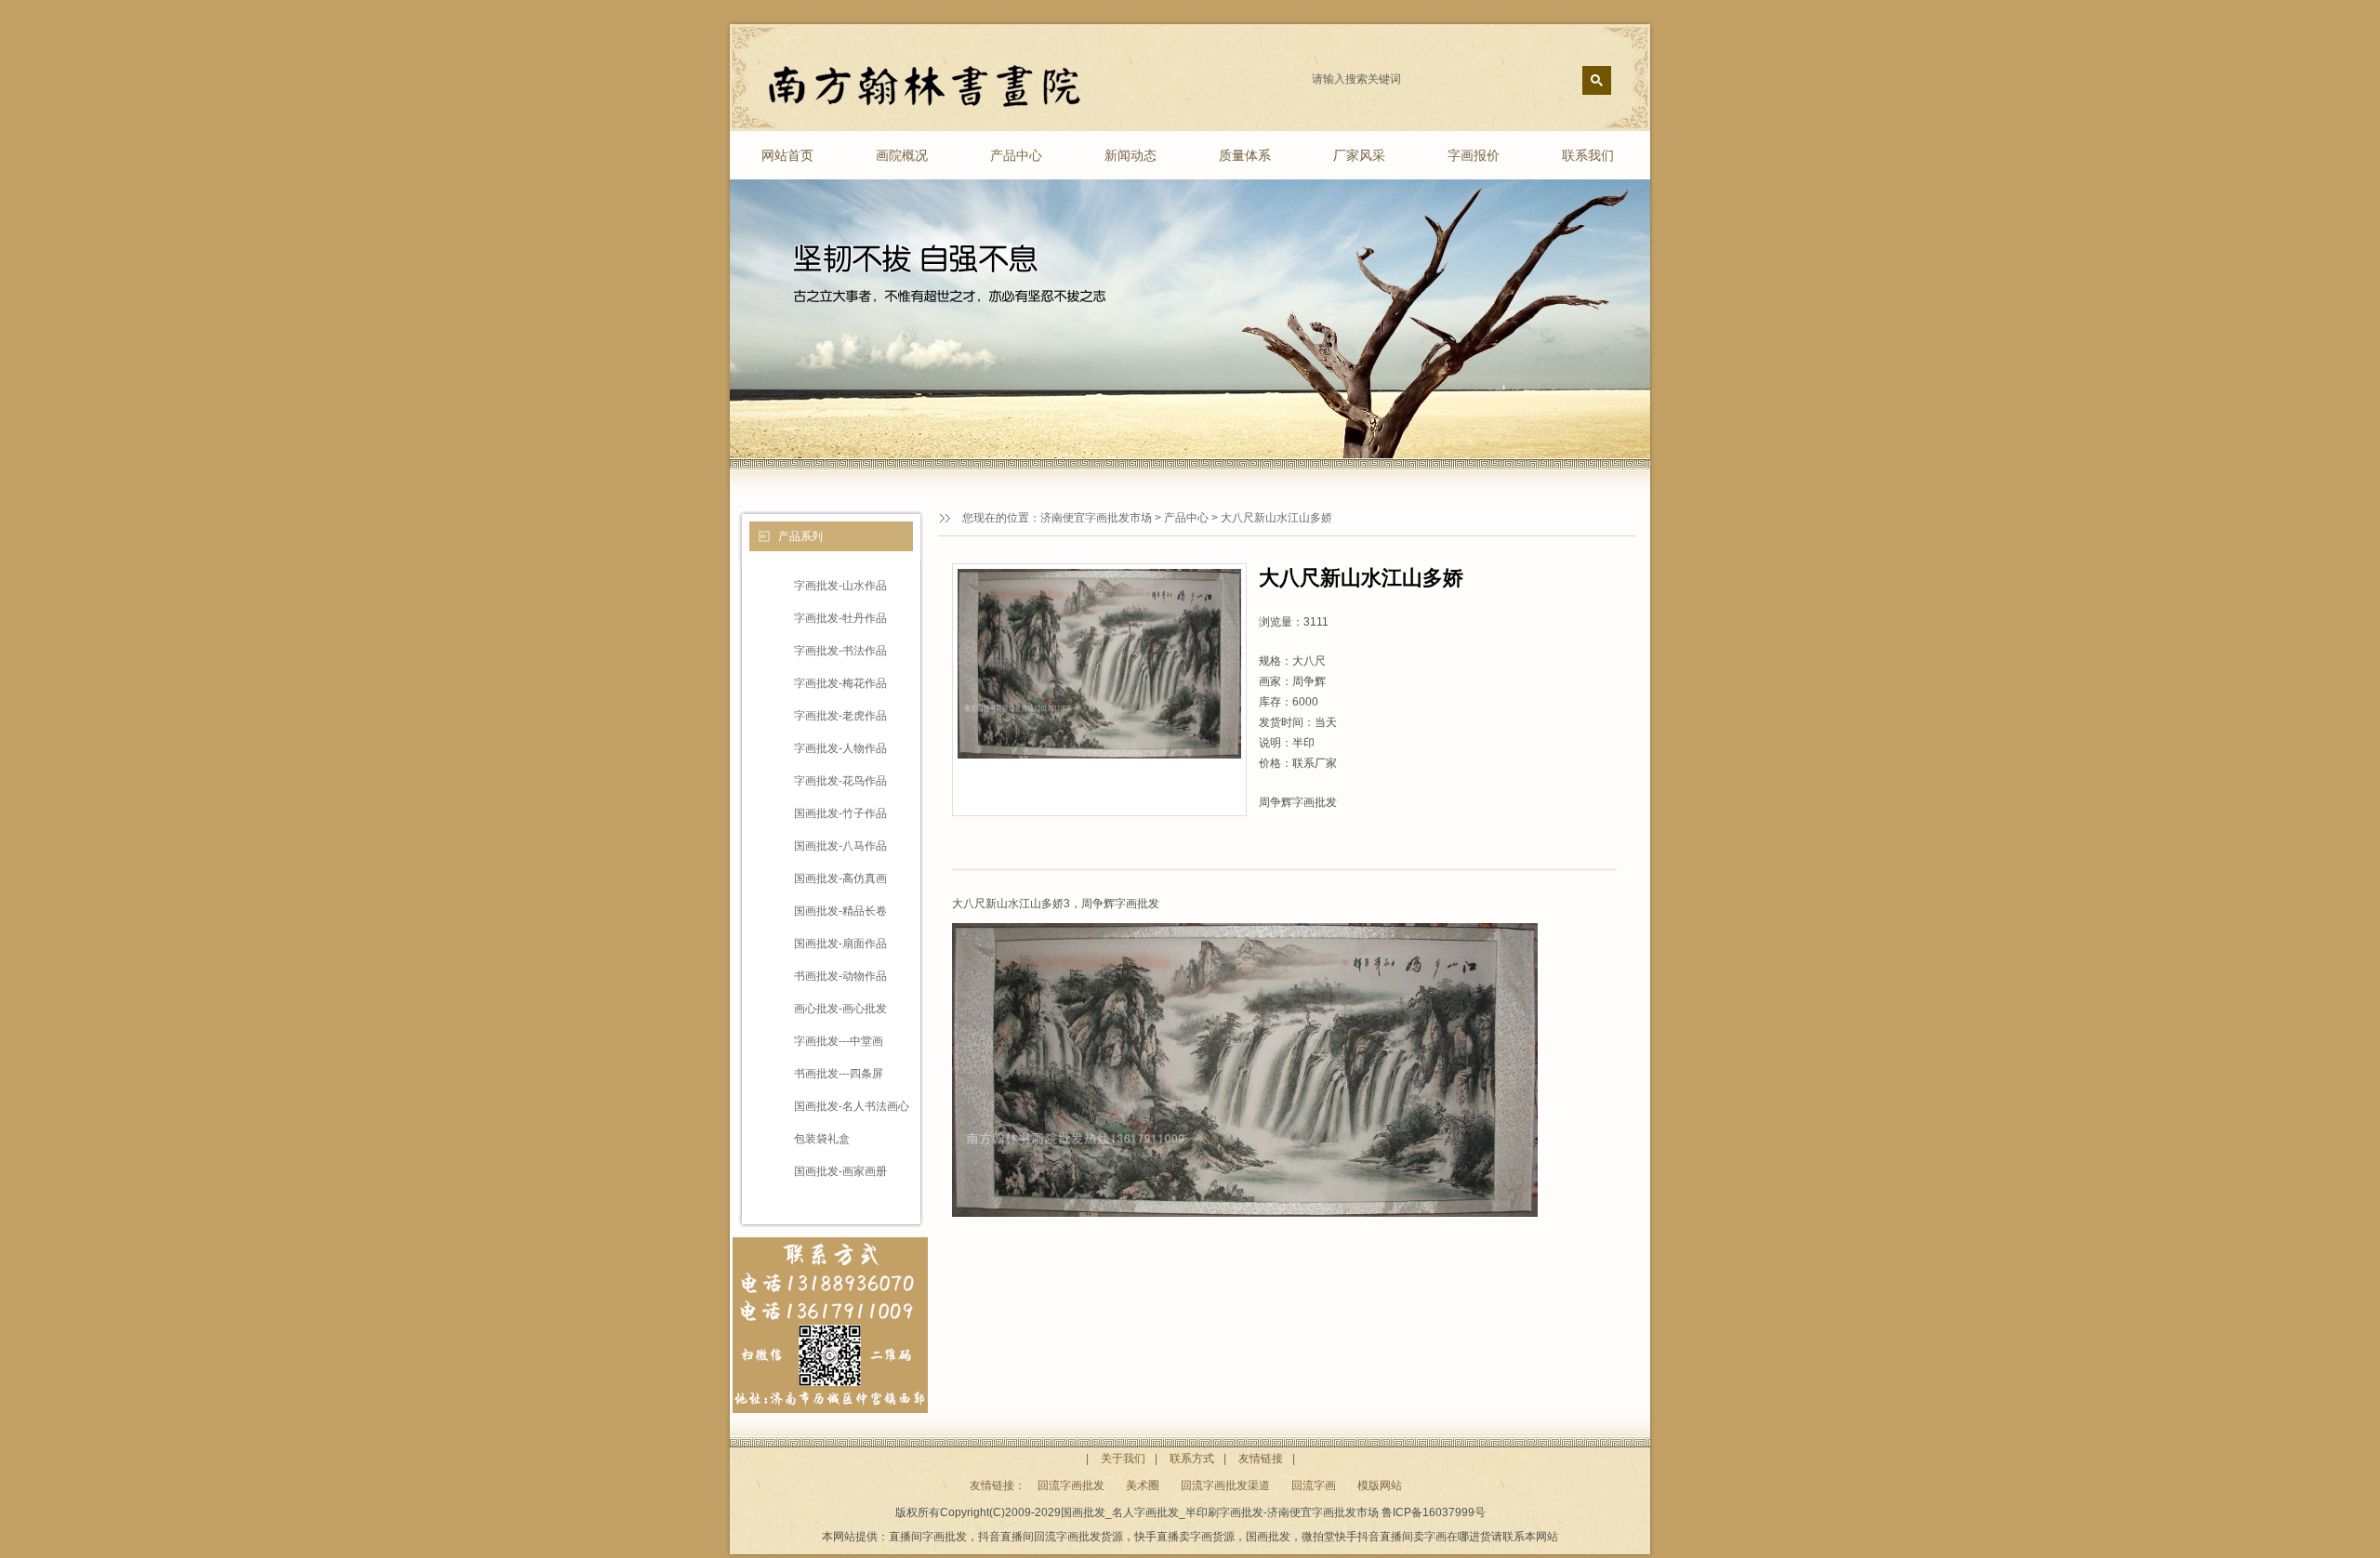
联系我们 (1588, 155)
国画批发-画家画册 (840, 1171)
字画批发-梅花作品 (840, 683)
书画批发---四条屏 (839, 1074)
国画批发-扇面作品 (840, 944)
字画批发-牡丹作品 (840, 618)
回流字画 (1314, 1485)
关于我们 (1123, 1459)
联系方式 (1192, 1459)
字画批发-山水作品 (840, 586)
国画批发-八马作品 (840, 846)
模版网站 (1380, 1485)
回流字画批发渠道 (1225, 1485)
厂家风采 (1359, 155)
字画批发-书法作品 (840, 651)
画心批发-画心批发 (840, 1009)
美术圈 (1143, 1485)
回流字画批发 (1071, 1485)
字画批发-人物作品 (840, 748)
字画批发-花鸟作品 (840, 781)
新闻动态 (1130, 155)
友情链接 (1261, 1459)
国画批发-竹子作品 (840, 813)
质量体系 (1245, 155)
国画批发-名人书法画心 (852, 1106)
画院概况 (902, 155)
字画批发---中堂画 (839, 1041)
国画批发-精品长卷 (840, 911)
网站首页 (787, 155)
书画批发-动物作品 (840, 976)
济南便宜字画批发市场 (1096, 518)
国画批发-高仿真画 (840, 878)
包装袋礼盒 (822, 1139)
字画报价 (1474, 155)
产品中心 (1016, 155)
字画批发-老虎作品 (840, 716)
